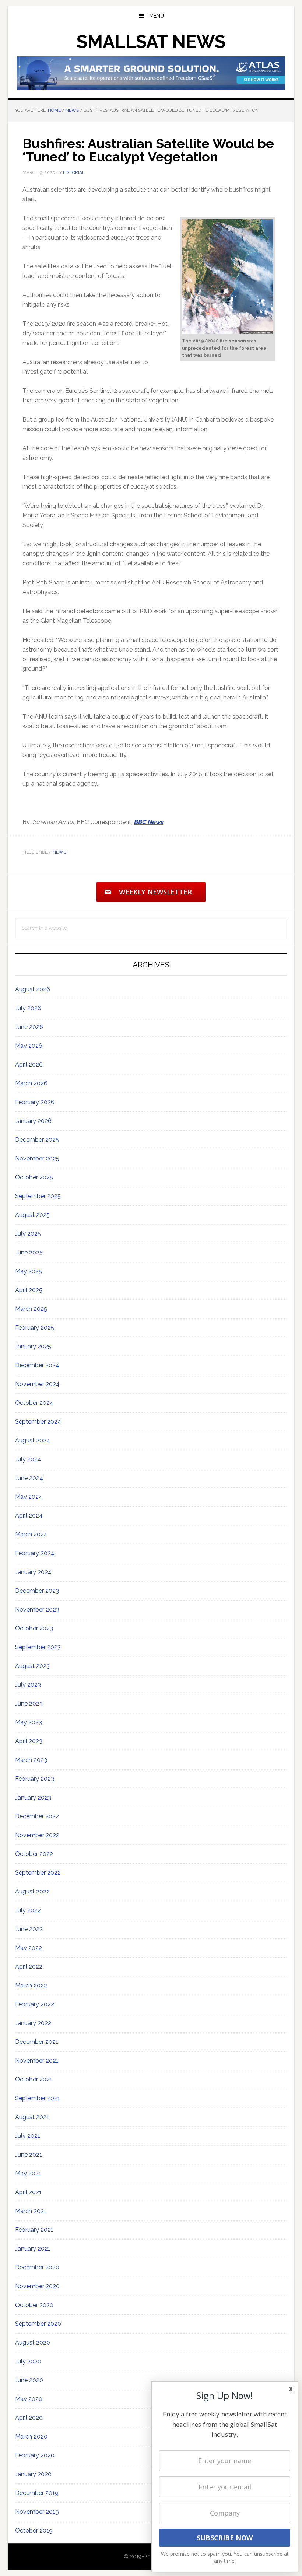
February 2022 (35, 2004)
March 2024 (31, 1534)
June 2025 (29, 1252)
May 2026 (29, 1046)
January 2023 (33, 1797)
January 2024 (33, 1572)
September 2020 (38, 2324)
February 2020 (35, 2455)
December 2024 (37, 1365)
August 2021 (32, 2117)
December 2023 (37, 1591)
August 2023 (32, 1666)
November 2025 (37, 1158)
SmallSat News (151, 42)
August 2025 (32, 1215)
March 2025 (31, 1309)
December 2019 (37, 2493)
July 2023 (28, 1685)
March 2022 (31, 1985)
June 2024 (29, 1478)
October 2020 (34, 2305)
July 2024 (28, 1459)
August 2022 (32, 1891)
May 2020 (29, 2399)
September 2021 (38, 2098)
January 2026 (33, 1121)
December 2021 (37, 2042)
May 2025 (29, 1271)
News (59, 852)
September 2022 (38, 1873)
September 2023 (38, 1647)
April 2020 (29, 2418)
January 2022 (33, 2023)
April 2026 (29, 1064)
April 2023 (29, 1741)
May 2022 (29, 1948)
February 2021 (34, 2230)
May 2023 (29, 1722)
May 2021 (28, 2173)
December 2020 (37, 2267)
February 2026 (35, 1102)
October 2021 (34, 2079)
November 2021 (37, 2061)
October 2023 (34, 1628)
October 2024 (34, 1403)
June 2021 (29, 2155)
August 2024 (33, 1440)
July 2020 (28, 2361)
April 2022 (29, 1967)
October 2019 (34, 2530)
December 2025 (37, 1140)
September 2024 (38, 1422)
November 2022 (37, 1835)
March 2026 (31, 1083)
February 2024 (35, 1553)
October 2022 (34, 1854)
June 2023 (29, 1704)
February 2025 (35, 1328)
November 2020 (37, 2286)
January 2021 (33, 2249)
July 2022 (28, 1910)
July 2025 (28, 1234)
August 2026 (33, 989)
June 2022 (29, 1929)
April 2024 (29, 1516)
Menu (157, 16)
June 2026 (29, 1027)
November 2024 (37, 1384)
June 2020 (29, 2380)
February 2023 (35, 1779)
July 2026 (28, 1008)
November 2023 (37, 1610)
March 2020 (31, 2437)
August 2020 (33, 2343)
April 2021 (28, 2192)
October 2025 (34, 1177)
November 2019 (37, 2512)
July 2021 (28, 2136)
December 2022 (37, 1816)
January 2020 (33, 2474)
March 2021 (31, 2211)
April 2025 (29, 1290)
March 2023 (31, 1760)
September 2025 (38, 1196)
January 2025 (33, 1346)
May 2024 (29, 1497)
